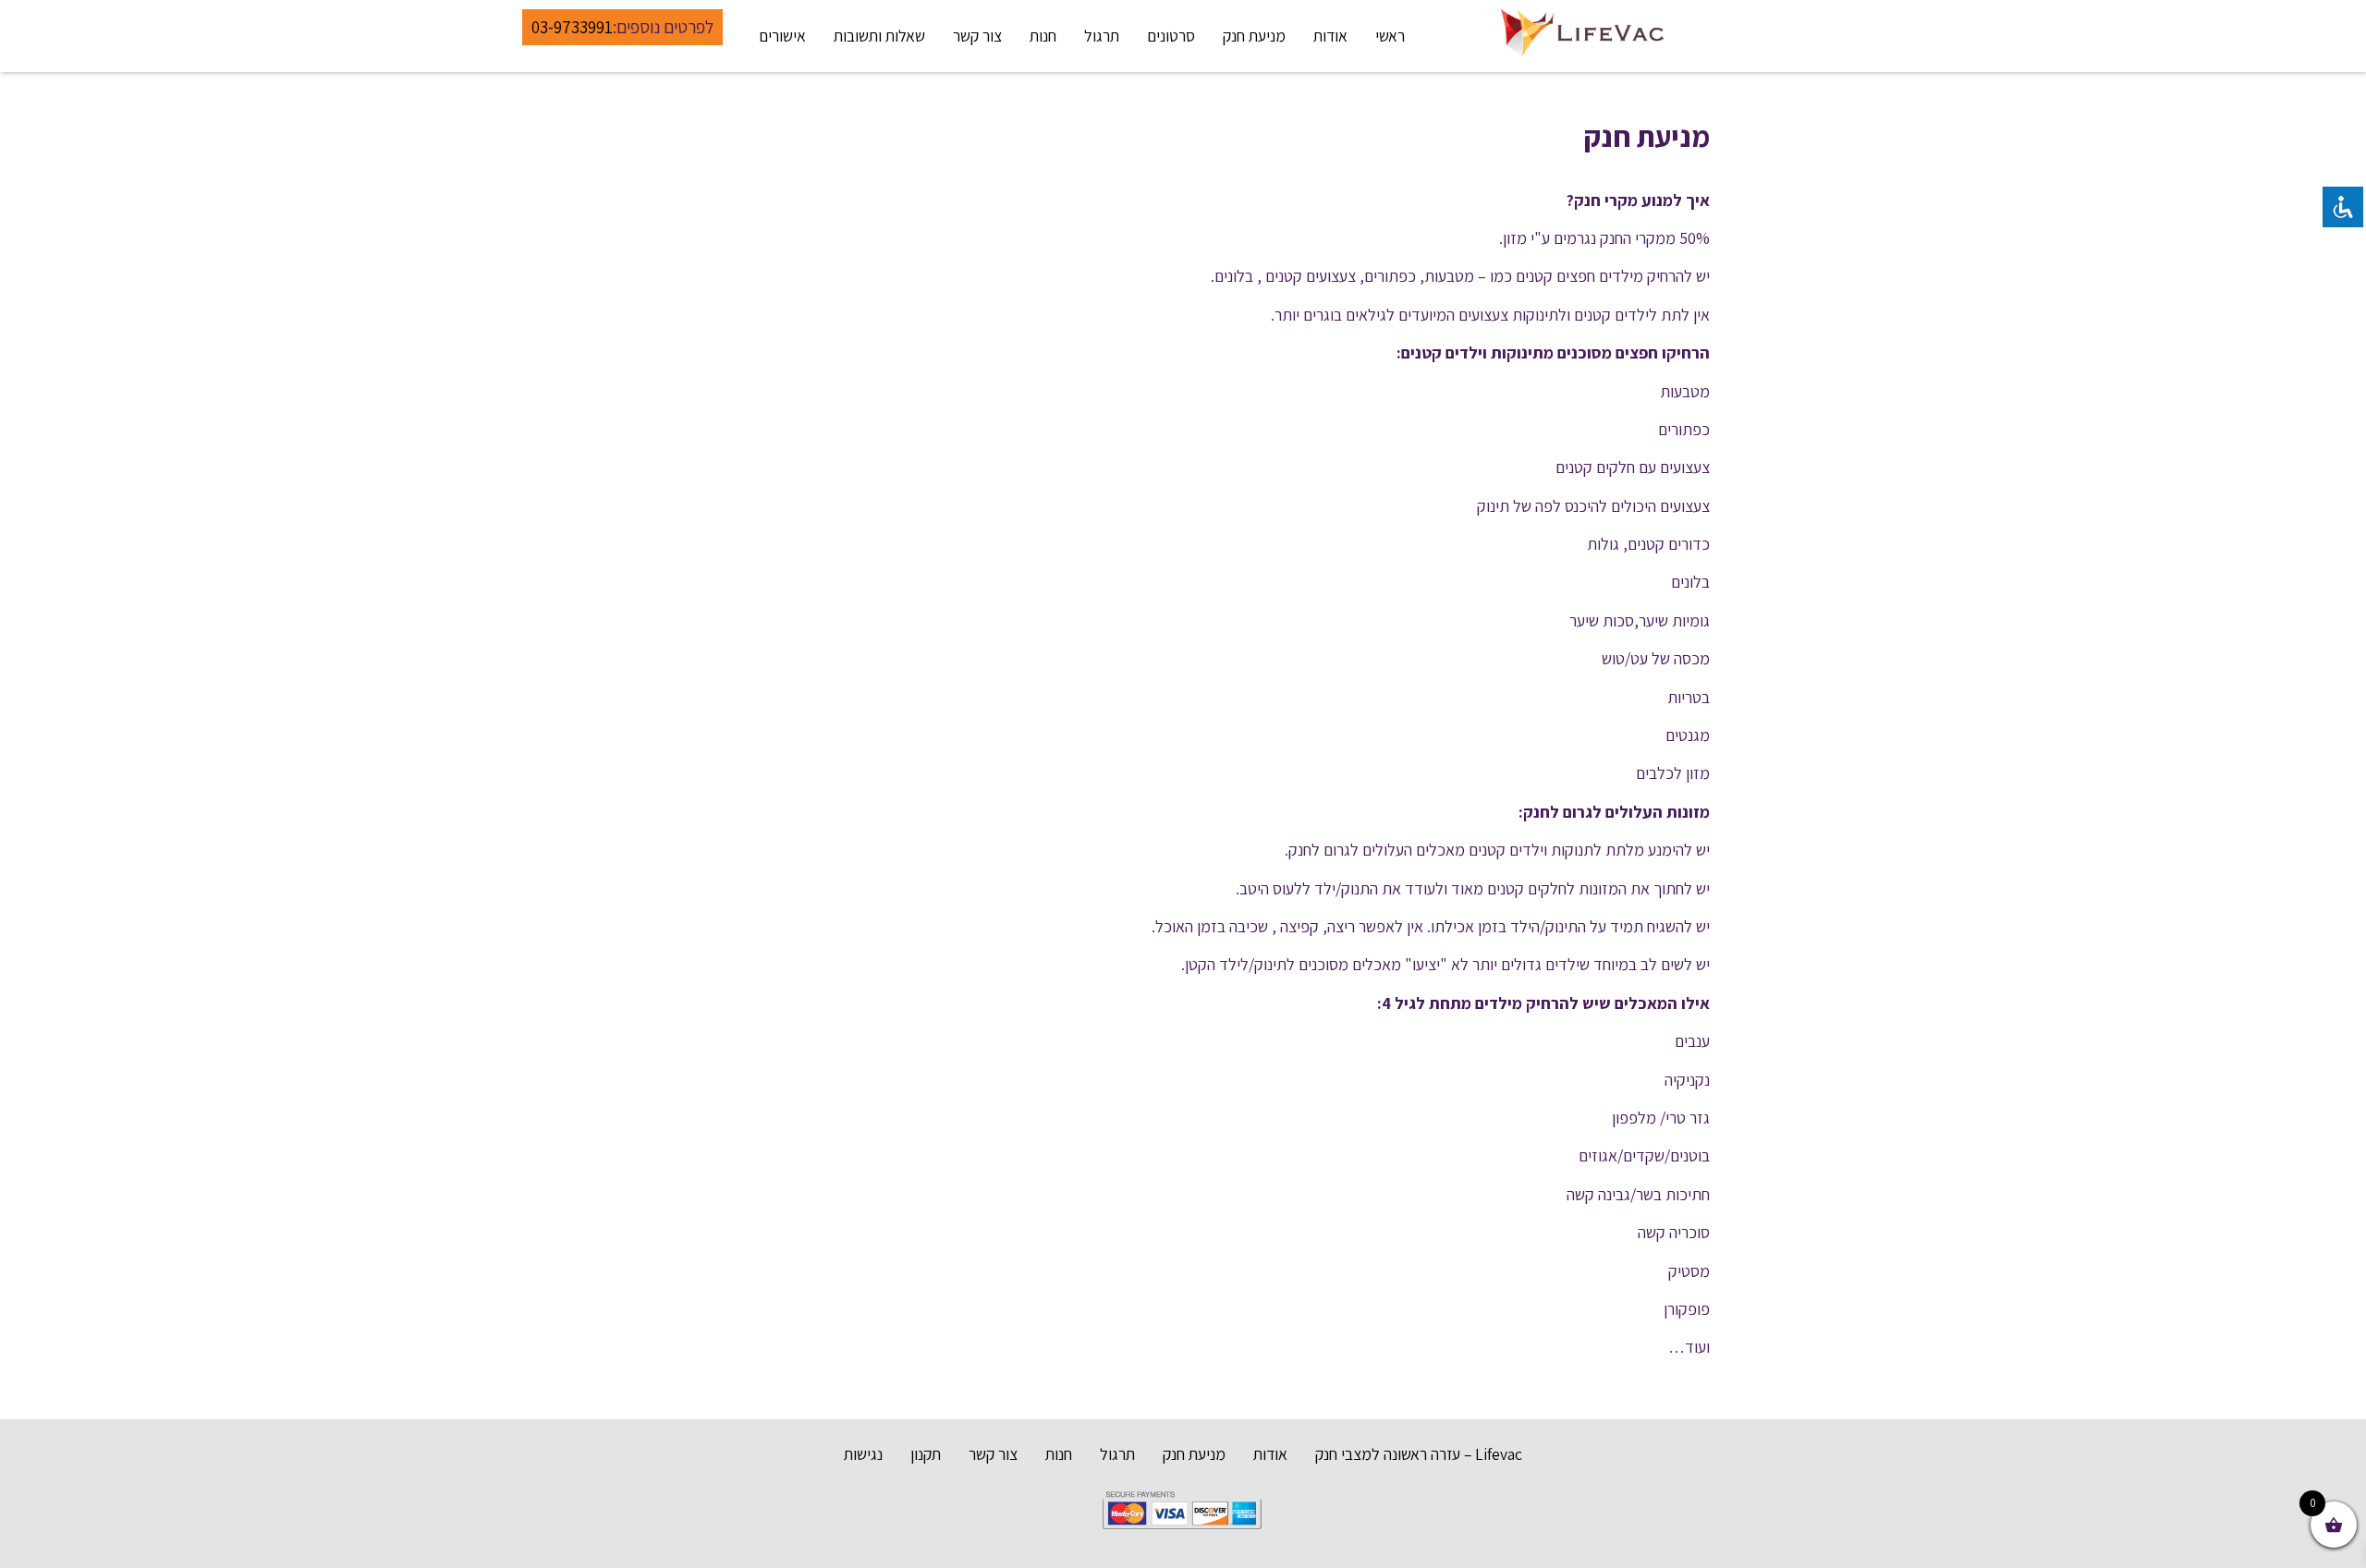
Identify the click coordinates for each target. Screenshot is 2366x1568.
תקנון (926, 1454)
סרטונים (1171, 36)
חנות (1043, 36)
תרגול (1102, 36)
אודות (1330, 36)
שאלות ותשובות (879, 36)
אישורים (782, 36)
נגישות (863, 1454)
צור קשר (977, 36)
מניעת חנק (1254, 36)
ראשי (1390, 36)
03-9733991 (572, 27)
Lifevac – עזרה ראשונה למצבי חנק (1419, 1454)
